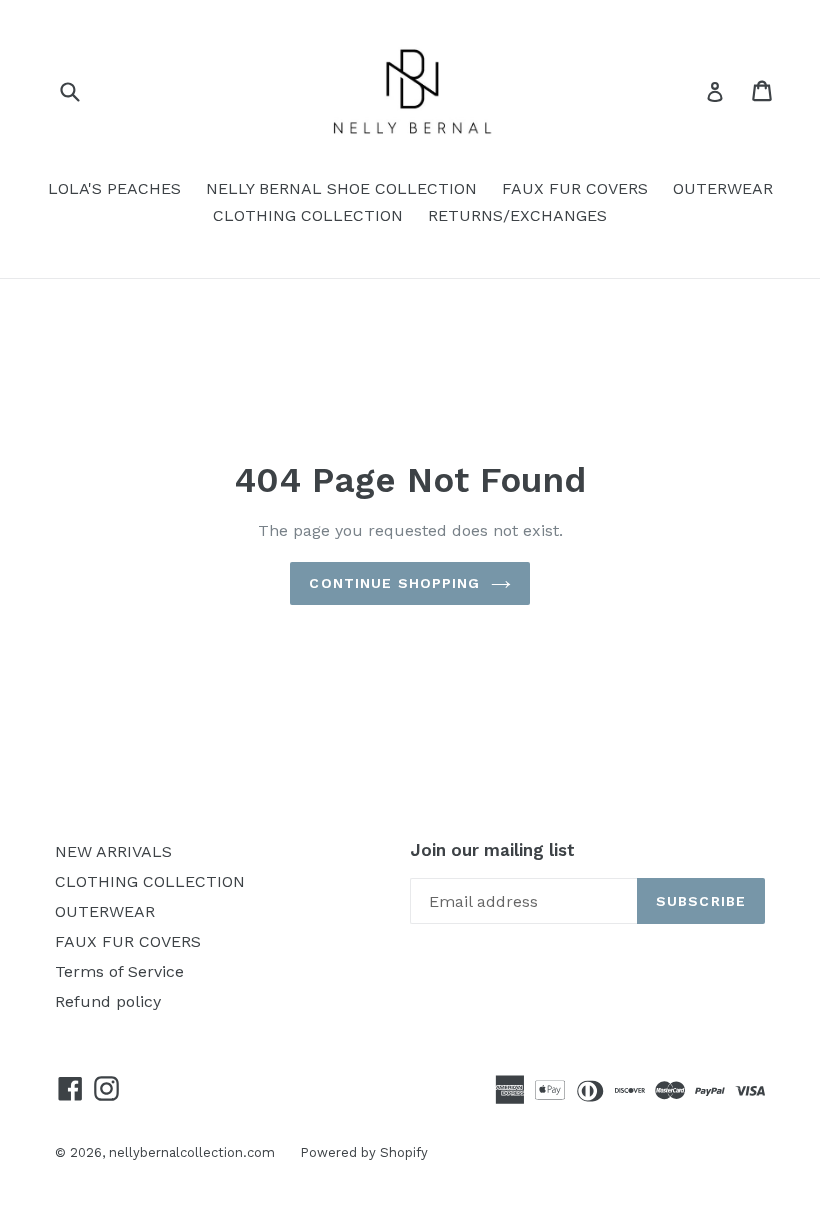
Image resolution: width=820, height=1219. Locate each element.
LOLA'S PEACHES (114, 188)
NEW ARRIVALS (113, 851)
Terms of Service (119, 971)
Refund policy (108, 1001)
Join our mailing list (492, 850)
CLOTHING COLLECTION (308, 215)
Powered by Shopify (364, 1152)
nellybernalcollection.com (192, 1152)
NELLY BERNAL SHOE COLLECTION (341, 188)
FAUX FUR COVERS (575, 188)
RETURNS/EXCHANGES (517, 215)
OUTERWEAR (723, 188)
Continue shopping (394, 583)
